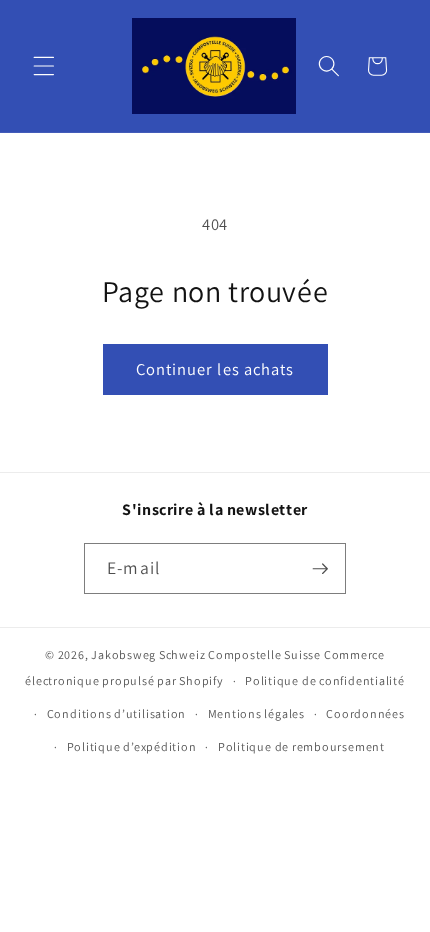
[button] (44, 66)
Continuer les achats (215, 369)
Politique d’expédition (132, 746)
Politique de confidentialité (325, 680)
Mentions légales (256, 713)
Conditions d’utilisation (116, 713)
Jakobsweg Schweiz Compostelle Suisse (206, 654)
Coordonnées (365, 713)
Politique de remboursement (301, 746)
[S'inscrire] (320, 569)
